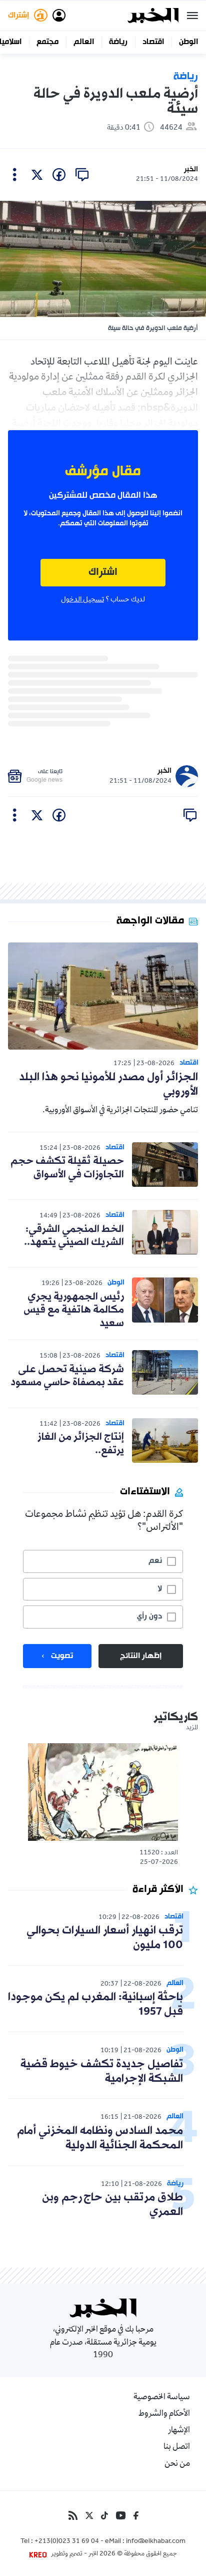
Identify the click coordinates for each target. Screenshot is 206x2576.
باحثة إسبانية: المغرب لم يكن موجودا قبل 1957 (95, 2005)
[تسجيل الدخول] (59, 16)
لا (160, 1589)
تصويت (62, 1656)
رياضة (118, 42)
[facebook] (59, 175)
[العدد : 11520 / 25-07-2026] (103, 1792)
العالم (84, 42)
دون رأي (149, 1617)
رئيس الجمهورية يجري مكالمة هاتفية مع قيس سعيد (74, 1310)
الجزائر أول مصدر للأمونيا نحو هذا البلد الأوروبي (108, 1085)
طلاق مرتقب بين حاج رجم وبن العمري (112, 2205)
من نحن (177, 2464)
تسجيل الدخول (82, 600)
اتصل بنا (177, 2447)
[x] (37, 175)
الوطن (188, 42)
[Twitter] (89, 2515)
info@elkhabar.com (156, 2542)
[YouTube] (121, 2515)
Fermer (192, 16)
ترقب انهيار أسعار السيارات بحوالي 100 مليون (105, 1938)
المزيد (192, 1728)
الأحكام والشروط (164, 2414)
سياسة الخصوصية (162, 2398)
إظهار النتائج (141, 1656)
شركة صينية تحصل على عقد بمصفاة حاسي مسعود (67, 1376)
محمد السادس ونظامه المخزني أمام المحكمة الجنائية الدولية (100, 2138)
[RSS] (73, 2515)
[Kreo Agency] (39, 2554)
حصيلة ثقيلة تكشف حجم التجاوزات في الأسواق (67, 1168)
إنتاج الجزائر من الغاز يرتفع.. (81, 1444)
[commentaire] (82, 175)
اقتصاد (153, 42)
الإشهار (179, 2431)
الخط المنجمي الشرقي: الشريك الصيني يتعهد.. (74, 1236)
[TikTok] (104, 2515)
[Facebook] (136, 2515)
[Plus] (15, 175)
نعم (155, 1561)
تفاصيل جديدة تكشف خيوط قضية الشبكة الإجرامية (102, 2072)
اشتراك (103, 573)
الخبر (191, 170)
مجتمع (47, 42)
